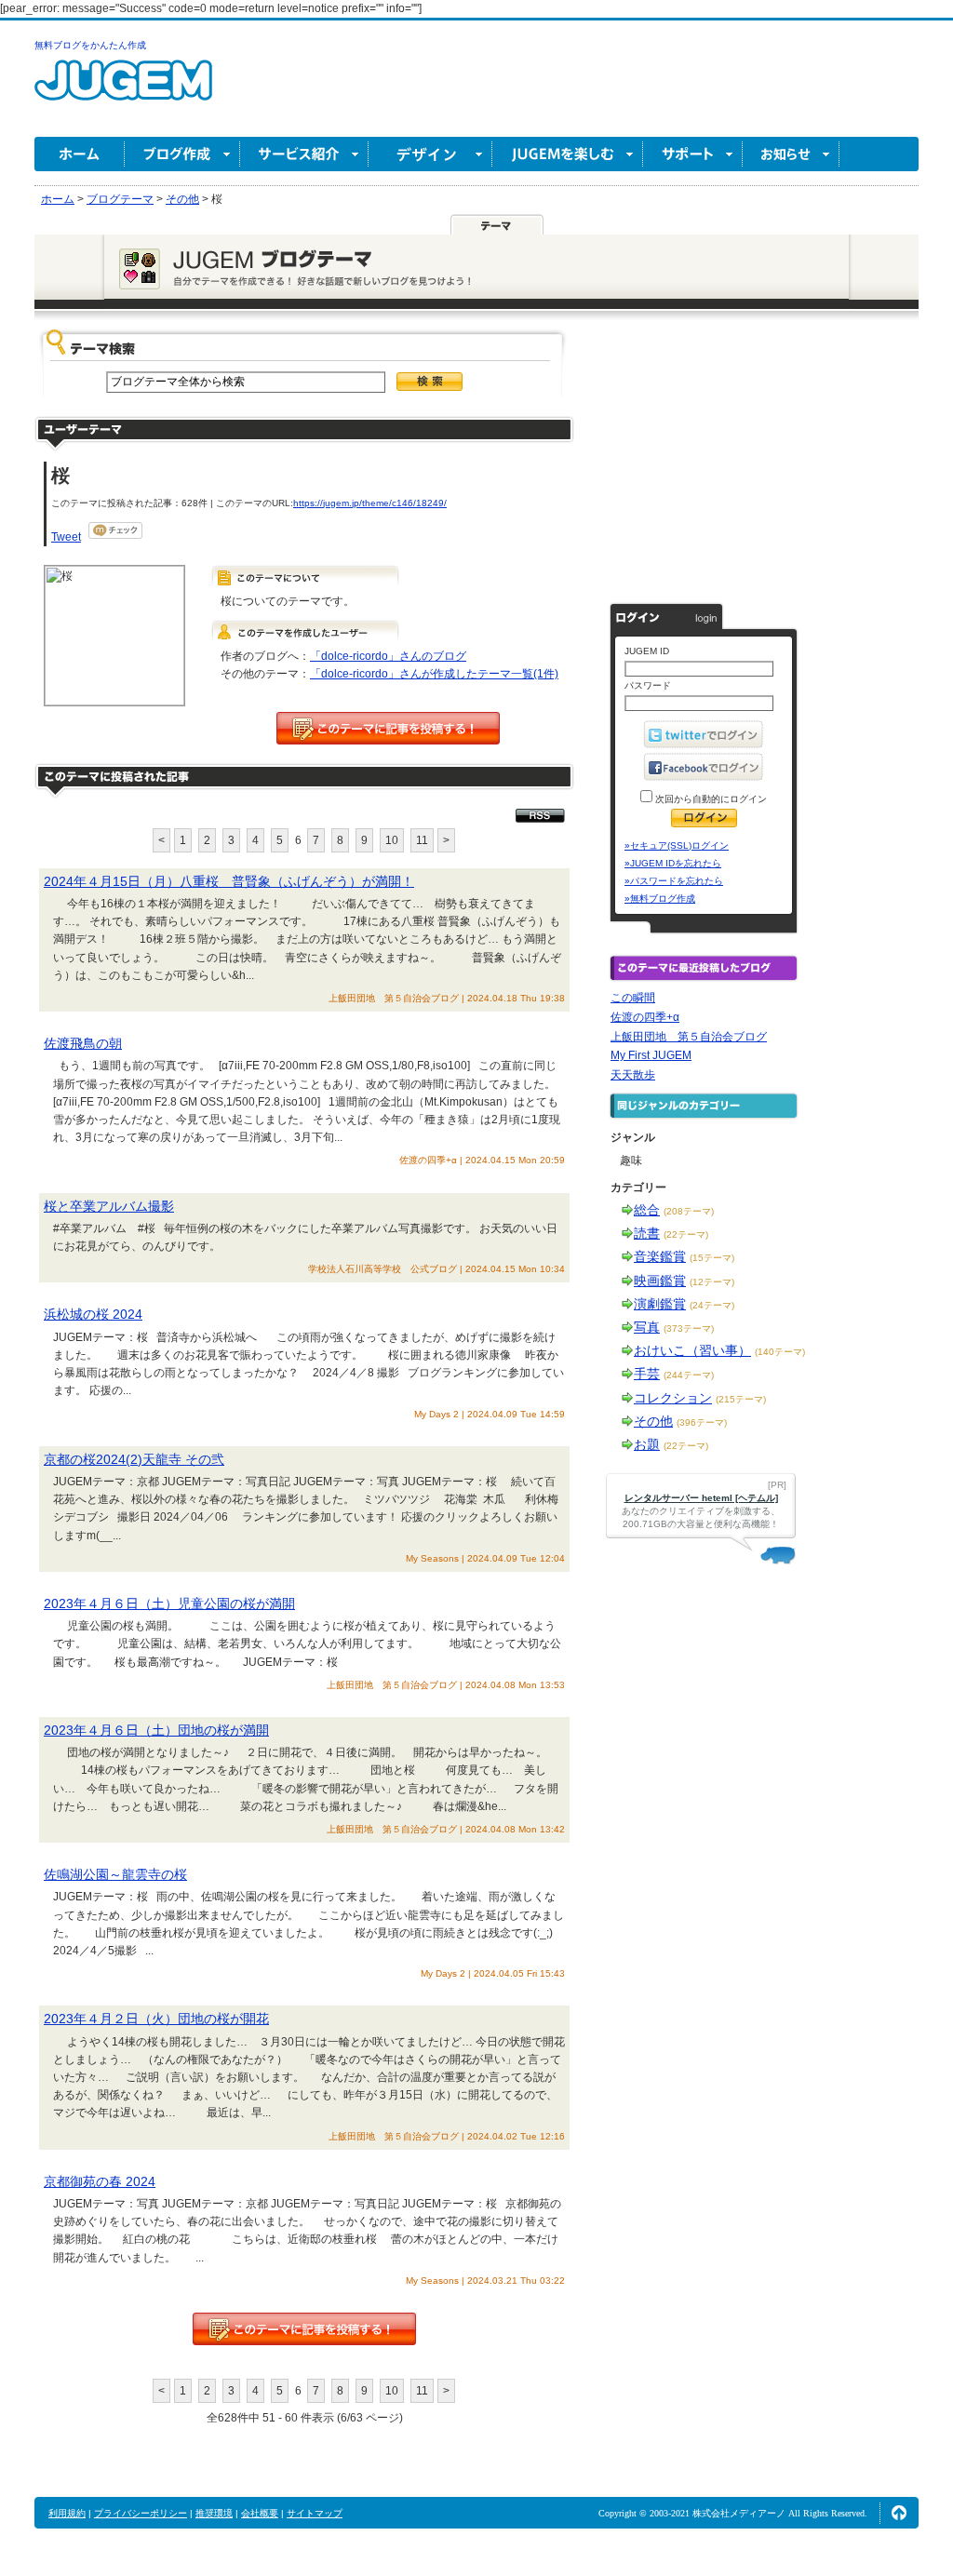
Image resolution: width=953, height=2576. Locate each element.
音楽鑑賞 (660, 1256)
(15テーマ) (712, 1258)
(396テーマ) (702, 1422)
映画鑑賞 (660, 1281)
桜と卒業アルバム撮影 (109, 1206)
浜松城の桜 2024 (93, 1314)
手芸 (647, 1374)
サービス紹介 (304, 154)
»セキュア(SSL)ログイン (677, 845)
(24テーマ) (712, 1305)
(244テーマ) (689, 1375)
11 (422, 840)
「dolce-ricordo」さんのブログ (388, 656)
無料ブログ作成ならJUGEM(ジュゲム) (123, 91)
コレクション (673, 1398)
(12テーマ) (712, 1282)
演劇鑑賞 (660, 1304)
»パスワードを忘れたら (674, 881)
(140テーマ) (780, 1352)
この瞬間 (633, 998)
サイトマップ (315, 2513)
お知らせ (791, 154)
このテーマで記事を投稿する (388, 728)
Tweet (66, 537)
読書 (647, 1233)
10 (392, 840)
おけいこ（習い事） (692, 1350)
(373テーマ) (689, 1328)
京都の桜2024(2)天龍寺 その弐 (134, 1459)
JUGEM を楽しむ (568, 154)
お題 (647, 1444)
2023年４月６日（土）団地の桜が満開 (156, 1730)
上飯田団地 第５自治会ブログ (689, 1037)
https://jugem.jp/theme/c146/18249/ (370, 503)
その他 (653, 1421)
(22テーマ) (686, 1234)
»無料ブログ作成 (660, 899)
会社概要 (260, 2513)
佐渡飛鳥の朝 (83, 1043)
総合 (647, 1210)
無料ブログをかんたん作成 (90, 45)
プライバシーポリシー (141, 2513)
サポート (693, 154)
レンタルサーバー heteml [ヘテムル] (701, 1498)
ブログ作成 (182, 154)
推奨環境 (214, 2513)
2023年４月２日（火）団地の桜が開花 (156, 2019)
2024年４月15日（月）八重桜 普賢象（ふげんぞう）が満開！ (229, 881)
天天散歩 (633, 1075)
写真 (647, 1327)
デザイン (430, 154)
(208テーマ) (689, 1211)
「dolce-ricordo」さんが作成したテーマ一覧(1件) (434, 674)
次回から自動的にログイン (710, 799)
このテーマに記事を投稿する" (304, 2329)
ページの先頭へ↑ (899, 2513)
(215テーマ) (741, 1399)
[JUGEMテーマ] (497, 224)
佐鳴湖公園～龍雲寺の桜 (115, 1874)
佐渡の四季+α (645, 1017)
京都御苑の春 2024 (100, 2181)
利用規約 (67, 2513)
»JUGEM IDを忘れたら (673, 863)
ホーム (80, 154)
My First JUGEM (651, 1055)
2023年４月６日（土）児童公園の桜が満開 (169, 1603)
